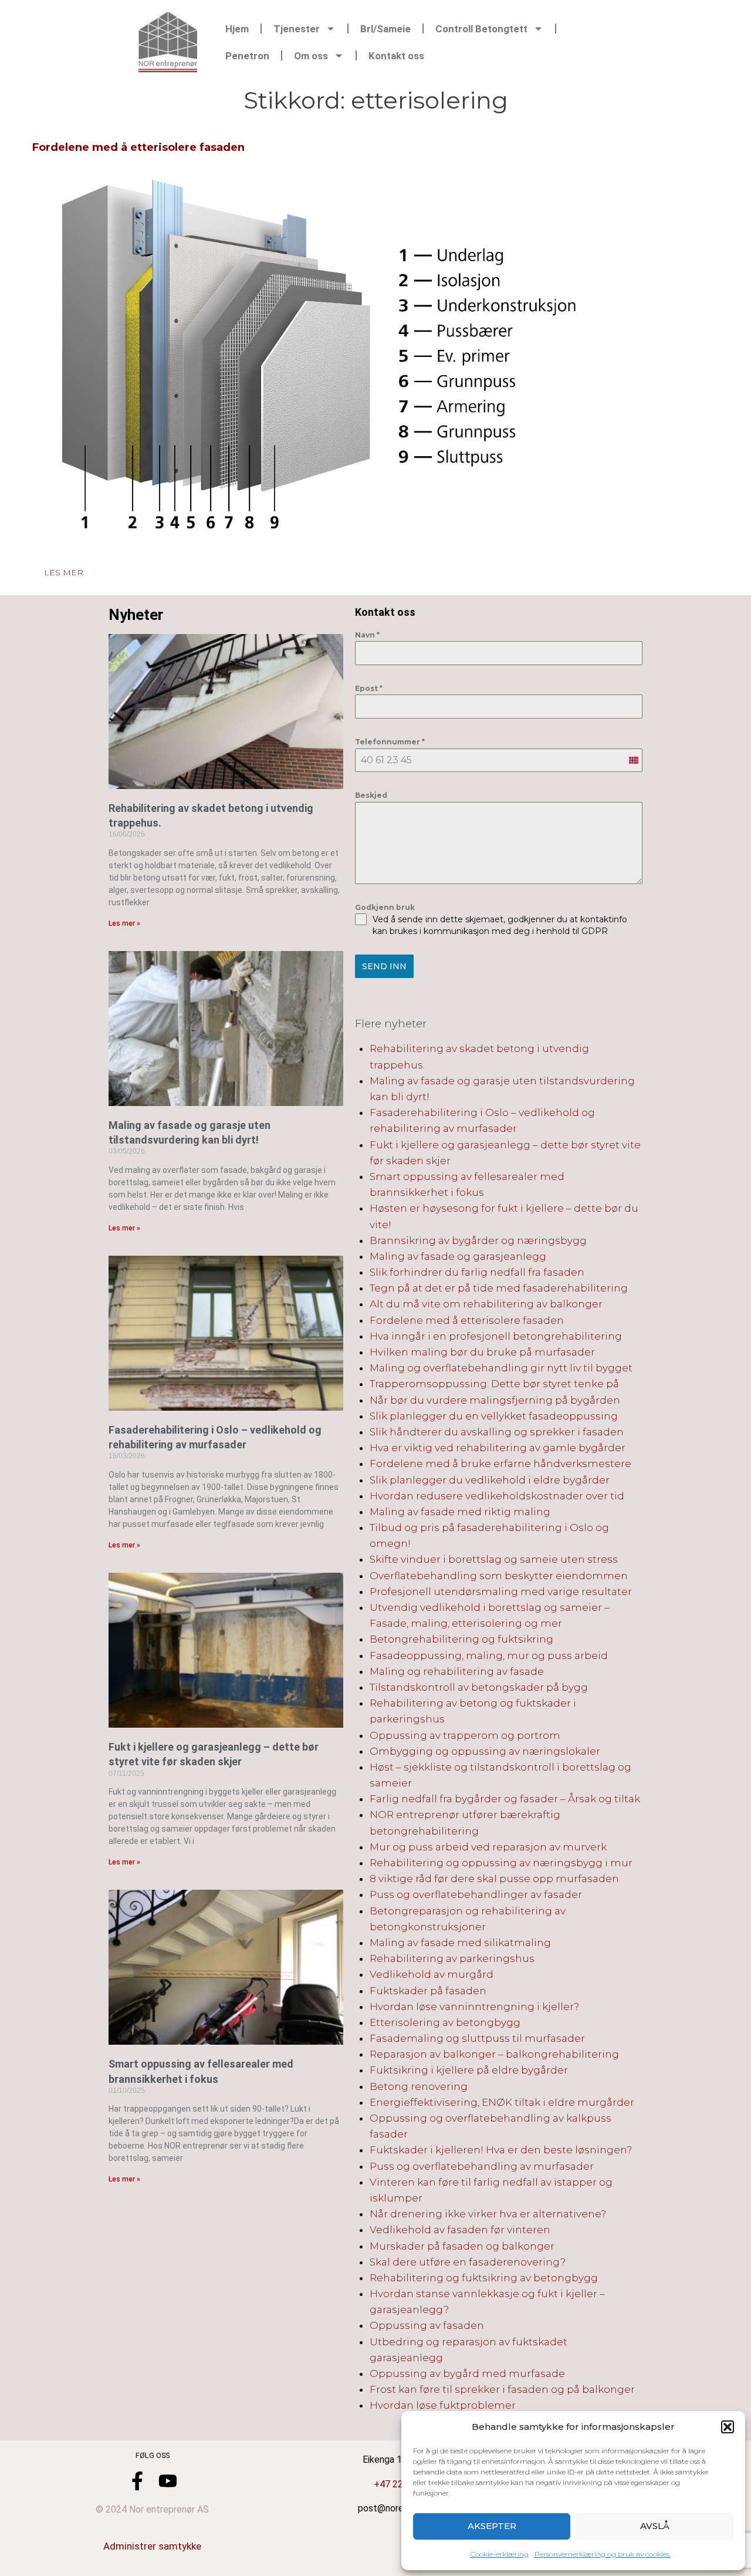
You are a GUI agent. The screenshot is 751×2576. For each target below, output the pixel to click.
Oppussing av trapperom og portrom (465, 1735)
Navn (367, 635)
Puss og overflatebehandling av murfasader (482, 2166)
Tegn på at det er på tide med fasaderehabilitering (499, 1288)
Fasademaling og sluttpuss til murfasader (477, 2038)
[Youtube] (168, 2481)
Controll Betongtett (481, 29)
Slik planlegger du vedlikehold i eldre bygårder (490, 1480)
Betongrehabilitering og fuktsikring (461, 1639)
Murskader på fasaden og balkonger (462, 2246)
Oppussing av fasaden (427, 2325)
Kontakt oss (396, 56)
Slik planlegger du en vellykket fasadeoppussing (494, 1416)
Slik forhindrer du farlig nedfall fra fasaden (477, 1272)
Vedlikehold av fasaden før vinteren (460, 2230)
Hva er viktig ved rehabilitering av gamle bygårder (498, 1448)
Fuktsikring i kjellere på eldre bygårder (469, 2070)
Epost (369, 688)
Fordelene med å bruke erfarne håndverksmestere (500, 1464)
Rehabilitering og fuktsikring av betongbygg (484, 2278)
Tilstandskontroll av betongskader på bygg (479, 1687)
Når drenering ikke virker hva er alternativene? (488, 2214)
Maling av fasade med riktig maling (460, 1512)
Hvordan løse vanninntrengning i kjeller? (474, 2007)
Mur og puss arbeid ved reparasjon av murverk (488, 1847)
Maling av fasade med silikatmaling (460, 1943)
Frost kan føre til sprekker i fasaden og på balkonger (502, 2389)
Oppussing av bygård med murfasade (467, 2373)
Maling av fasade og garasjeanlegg (458, 1256)
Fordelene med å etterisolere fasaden (138, 147)
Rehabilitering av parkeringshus (452, 1958)
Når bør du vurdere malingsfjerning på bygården (495, 1400)
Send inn (384, 966)
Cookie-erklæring (500, 2554)
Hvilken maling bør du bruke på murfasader (482, 1352)
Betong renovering (419, 2086)
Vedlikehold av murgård (432, 1974)
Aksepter (492, 2526)
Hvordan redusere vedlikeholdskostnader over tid (497, 1496)
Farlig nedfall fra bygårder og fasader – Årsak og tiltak (505, 1799)
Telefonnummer (390, 742)
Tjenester (297, 29)
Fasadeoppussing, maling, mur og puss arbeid (489, 1655)
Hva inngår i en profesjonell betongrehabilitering (496, 1336)
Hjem (237, 29)
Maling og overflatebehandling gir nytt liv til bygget (501, 1368)
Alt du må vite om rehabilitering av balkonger (486, 1304)
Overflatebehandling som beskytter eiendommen (499, 1576)
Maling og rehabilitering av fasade (457, 1671)
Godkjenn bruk (385, 907)
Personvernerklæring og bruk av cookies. (603, 2554)
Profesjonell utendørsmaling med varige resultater (501, 1592)
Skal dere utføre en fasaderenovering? (468, 2262)
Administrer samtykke (152, 2546)
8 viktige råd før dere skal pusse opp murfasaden (494, 1879)
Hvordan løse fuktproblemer (443, 2405)
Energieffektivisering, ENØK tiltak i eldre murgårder (502, 2102)
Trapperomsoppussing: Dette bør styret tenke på (494, 1384)
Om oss (311, 56)
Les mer (64, 572)
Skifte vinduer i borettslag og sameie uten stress (494, 1559)
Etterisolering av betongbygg (445, 2022)
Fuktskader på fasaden (428, 1991)
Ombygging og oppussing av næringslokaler (485, 1751)
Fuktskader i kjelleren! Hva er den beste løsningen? (501, 2150)
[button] (728, 2427)
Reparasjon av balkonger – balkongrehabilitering (494, 2054)
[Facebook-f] (137, 2481)
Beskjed (371, 795)
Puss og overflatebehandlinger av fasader (476, 1894)
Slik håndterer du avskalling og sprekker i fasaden (497, 1432)
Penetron (247, 56)
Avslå (655, 2526)
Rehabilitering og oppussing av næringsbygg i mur (501, 1863)
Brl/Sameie (385, 29)
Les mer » (124, 923)
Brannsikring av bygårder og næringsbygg (478, 1240)
